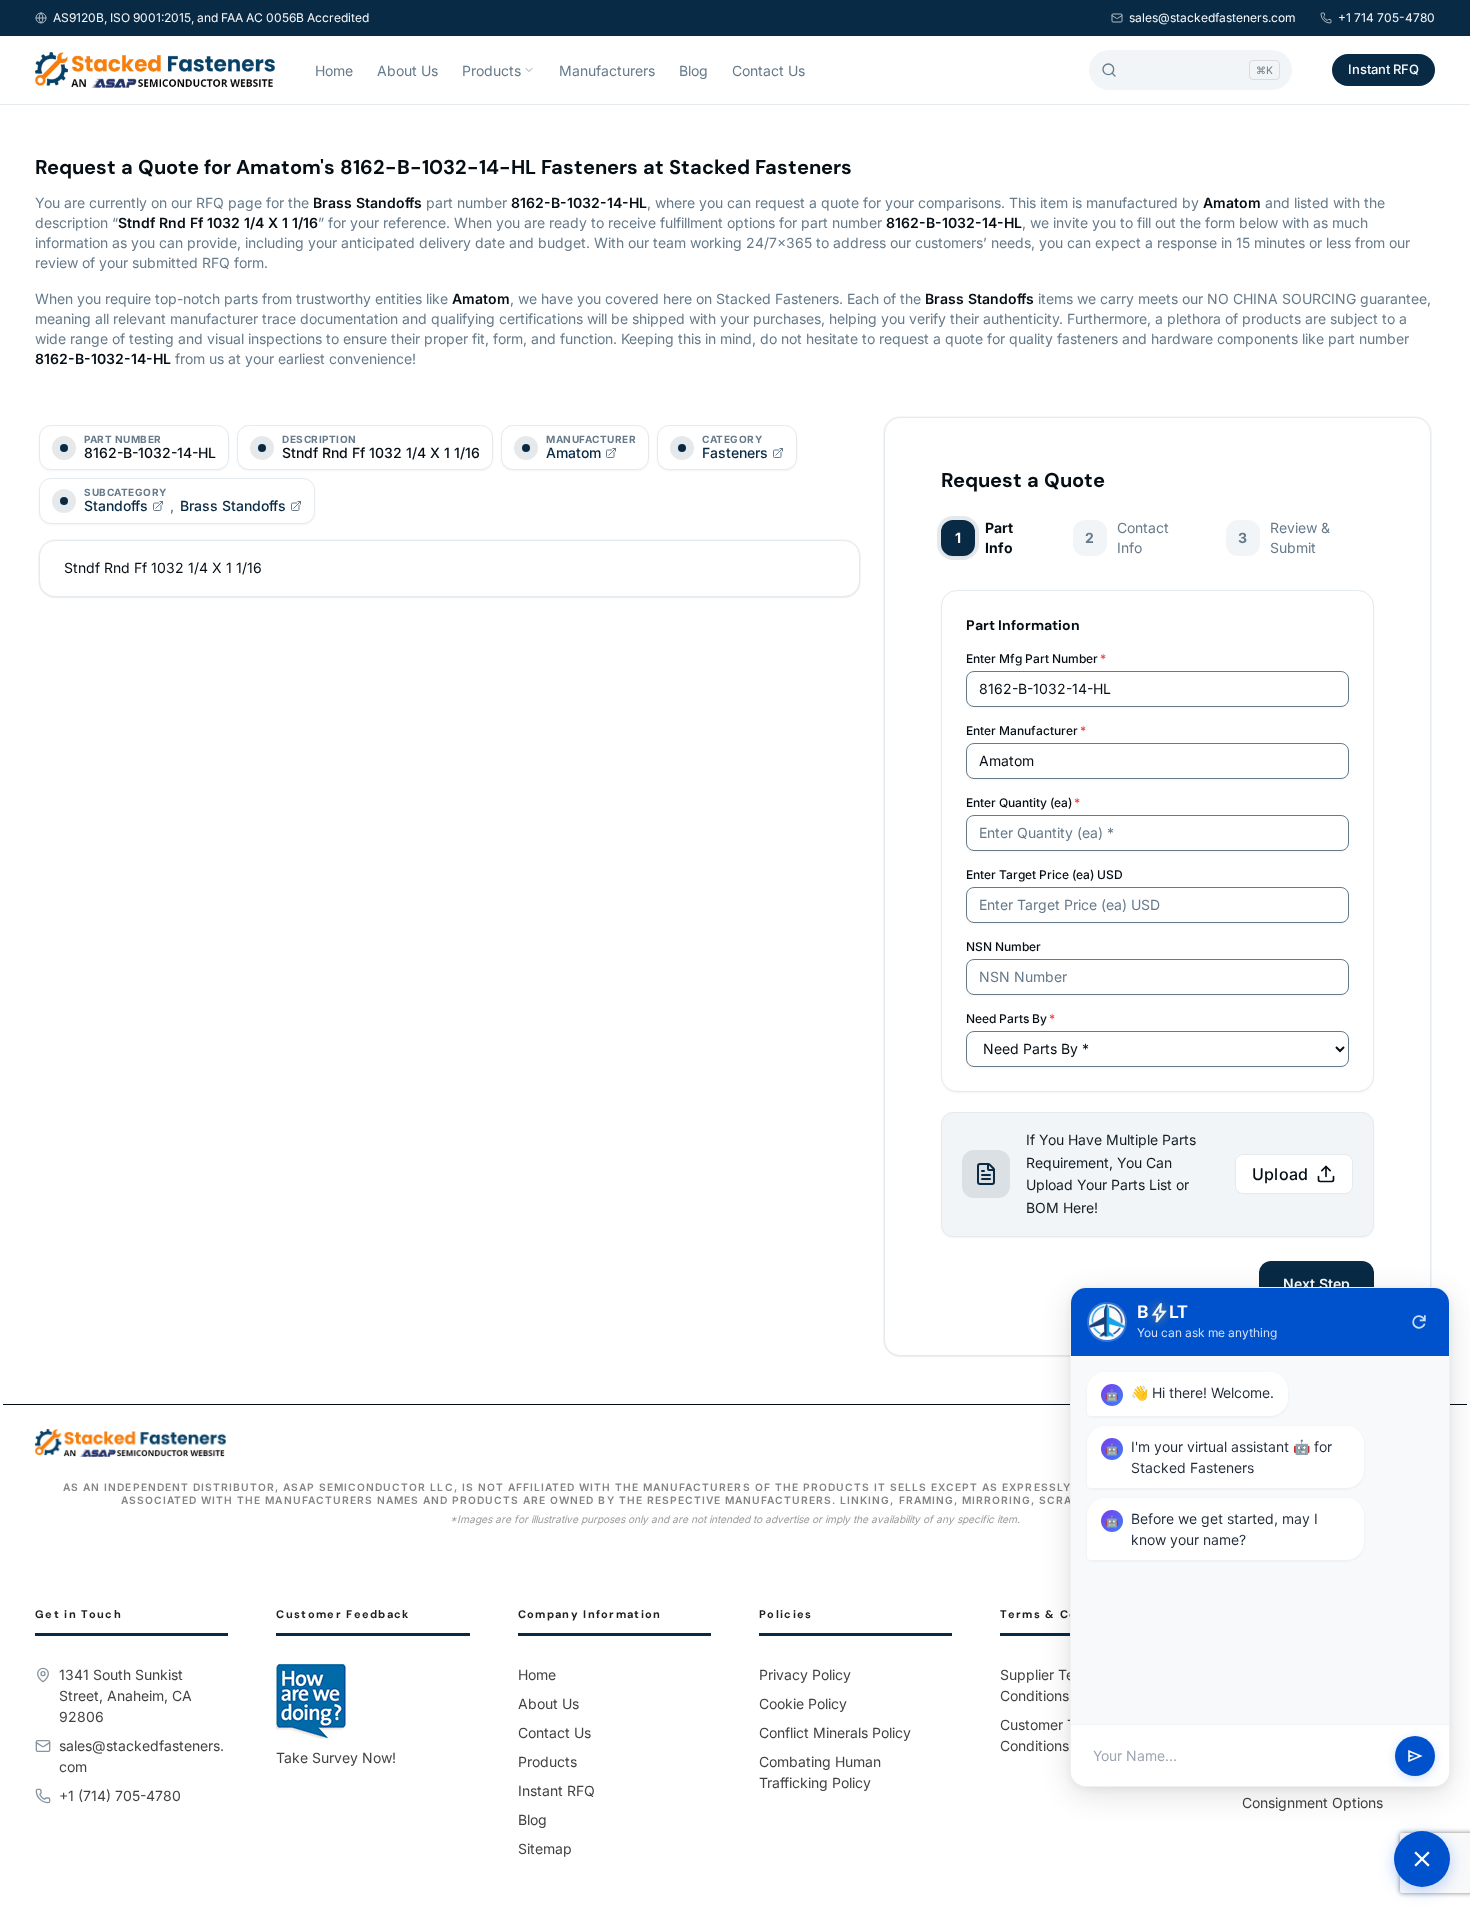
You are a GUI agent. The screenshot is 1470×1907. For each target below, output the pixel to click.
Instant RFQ (1383, 69)
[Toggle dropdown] (529, 70)
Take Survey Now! (336, 1757)
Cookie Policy (803, 1703)
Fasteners (735, 452)
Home (334, 70)
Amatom (573, 452)
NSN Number (1003, 946)
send (1415, 1756)
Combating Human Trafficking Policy (820, 1772)
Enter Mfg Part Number (1036, 658)
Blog (693, 70)
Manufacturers (607, 70)
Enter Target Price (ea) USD (1044, 874)
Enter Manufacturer (1026, 730)
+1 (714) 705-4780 (120, 1795)
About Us (407, 70)
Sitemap (545, 1848)
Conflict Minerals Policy (835, 1732)
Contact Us (768, 70)
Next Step (1316, 1283)
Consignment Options (1312, 1802)
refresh (1419, 1322)
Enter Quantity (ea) (1023, 802)
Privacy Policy (805, 1674)
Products (491, 70)
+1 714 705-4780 (1386, 17)
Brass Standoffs (233, 505)
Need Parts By (1010, 1018)
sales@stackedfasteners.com (1212, 17)
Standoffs (116, 505)
